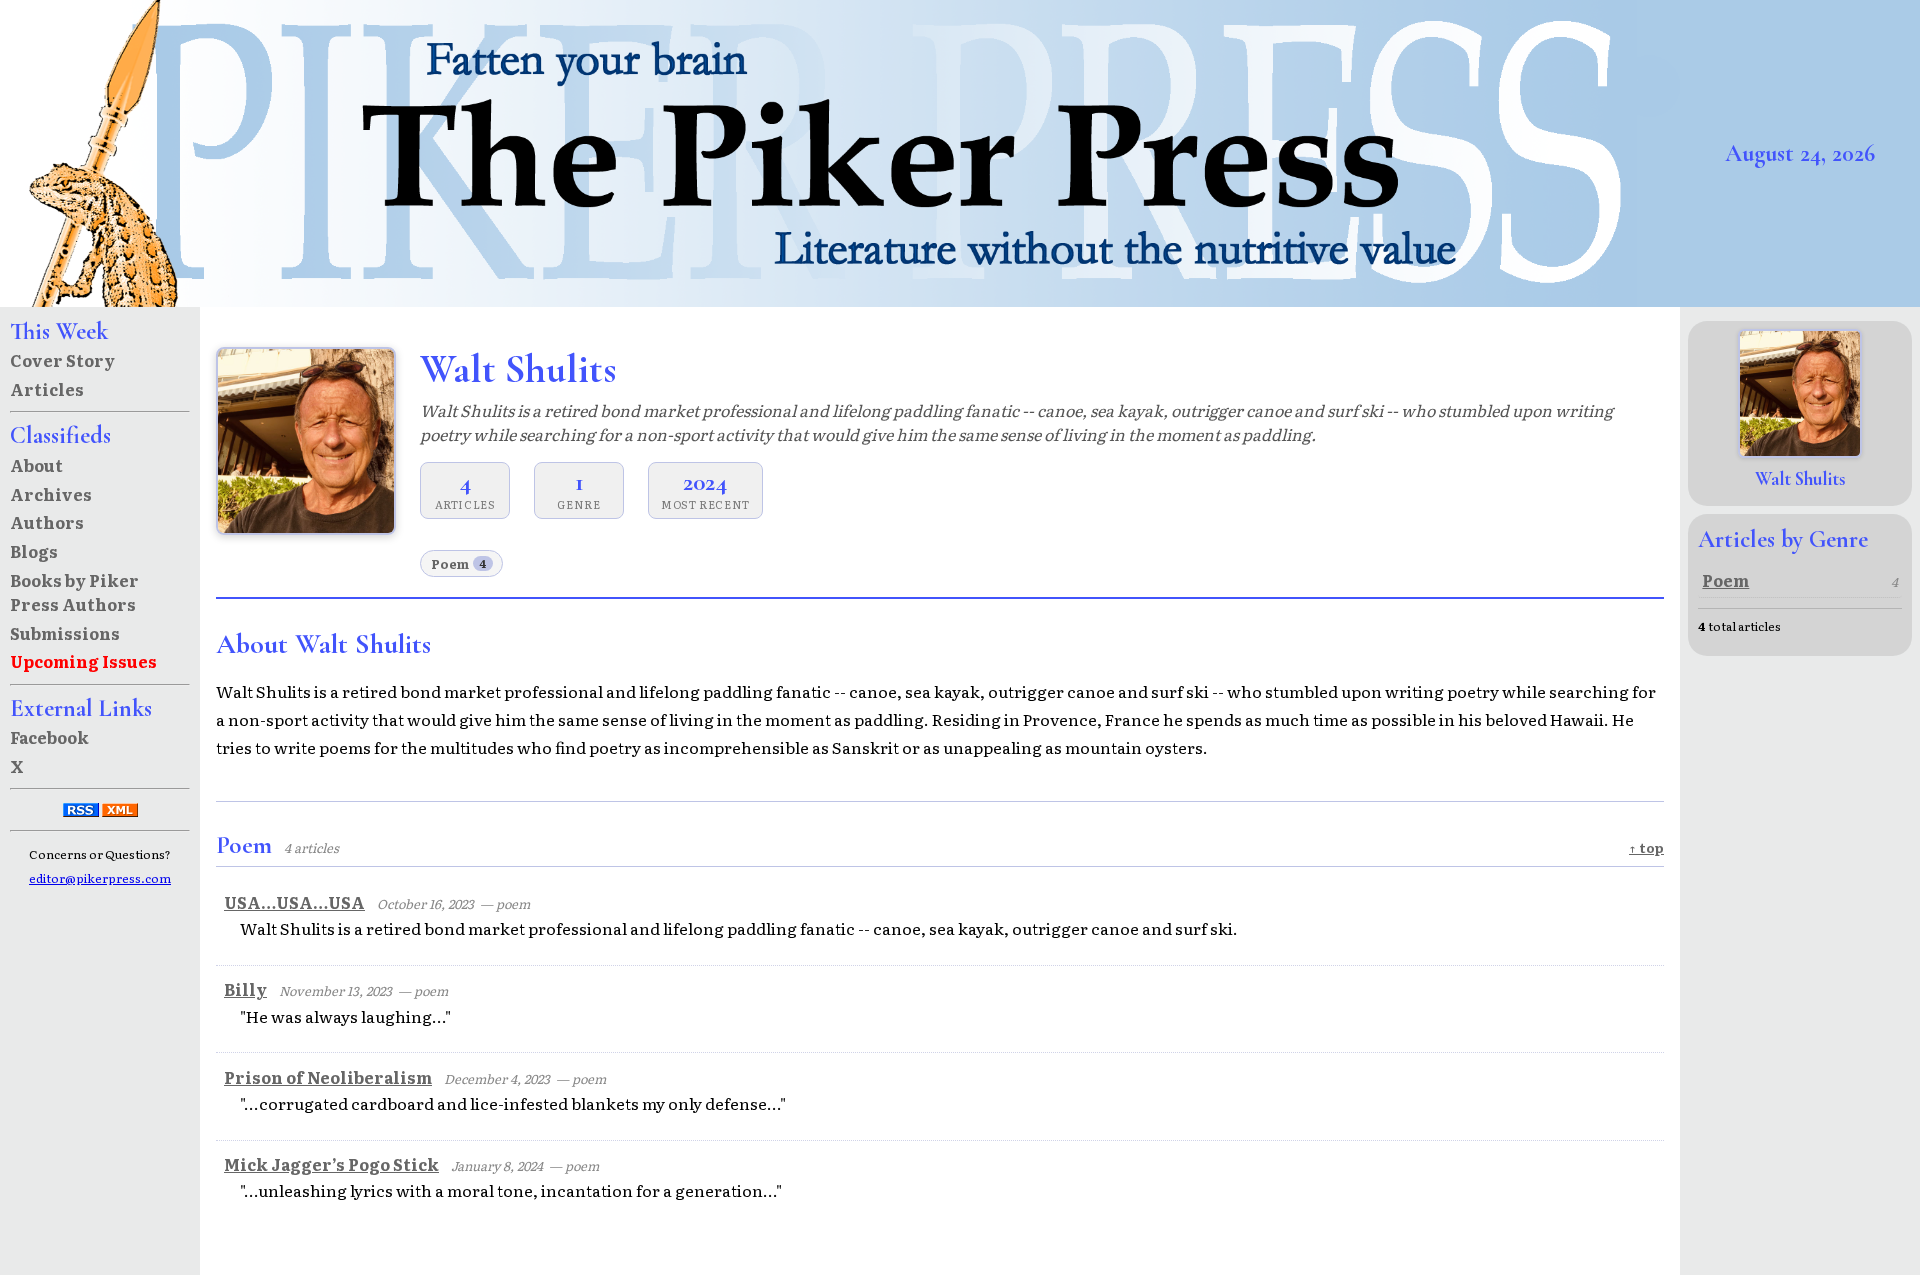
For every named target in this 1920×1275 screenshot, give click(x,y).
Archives (51, 494)
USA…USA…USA (294, 902)
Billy (245, 989)
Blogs (34, 551)
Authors (47, 522)
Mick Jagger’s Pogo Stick (331, 1164)
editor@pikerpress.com (100, 878)
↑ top (1646, 847)
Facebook (49, 737)
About (36, 465)
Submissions (65, 633)
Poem (459, 563)
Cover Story (62, 360)
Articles (47, 389)
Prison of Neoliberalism (328, 1077)
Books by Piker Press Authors (74, 592)
